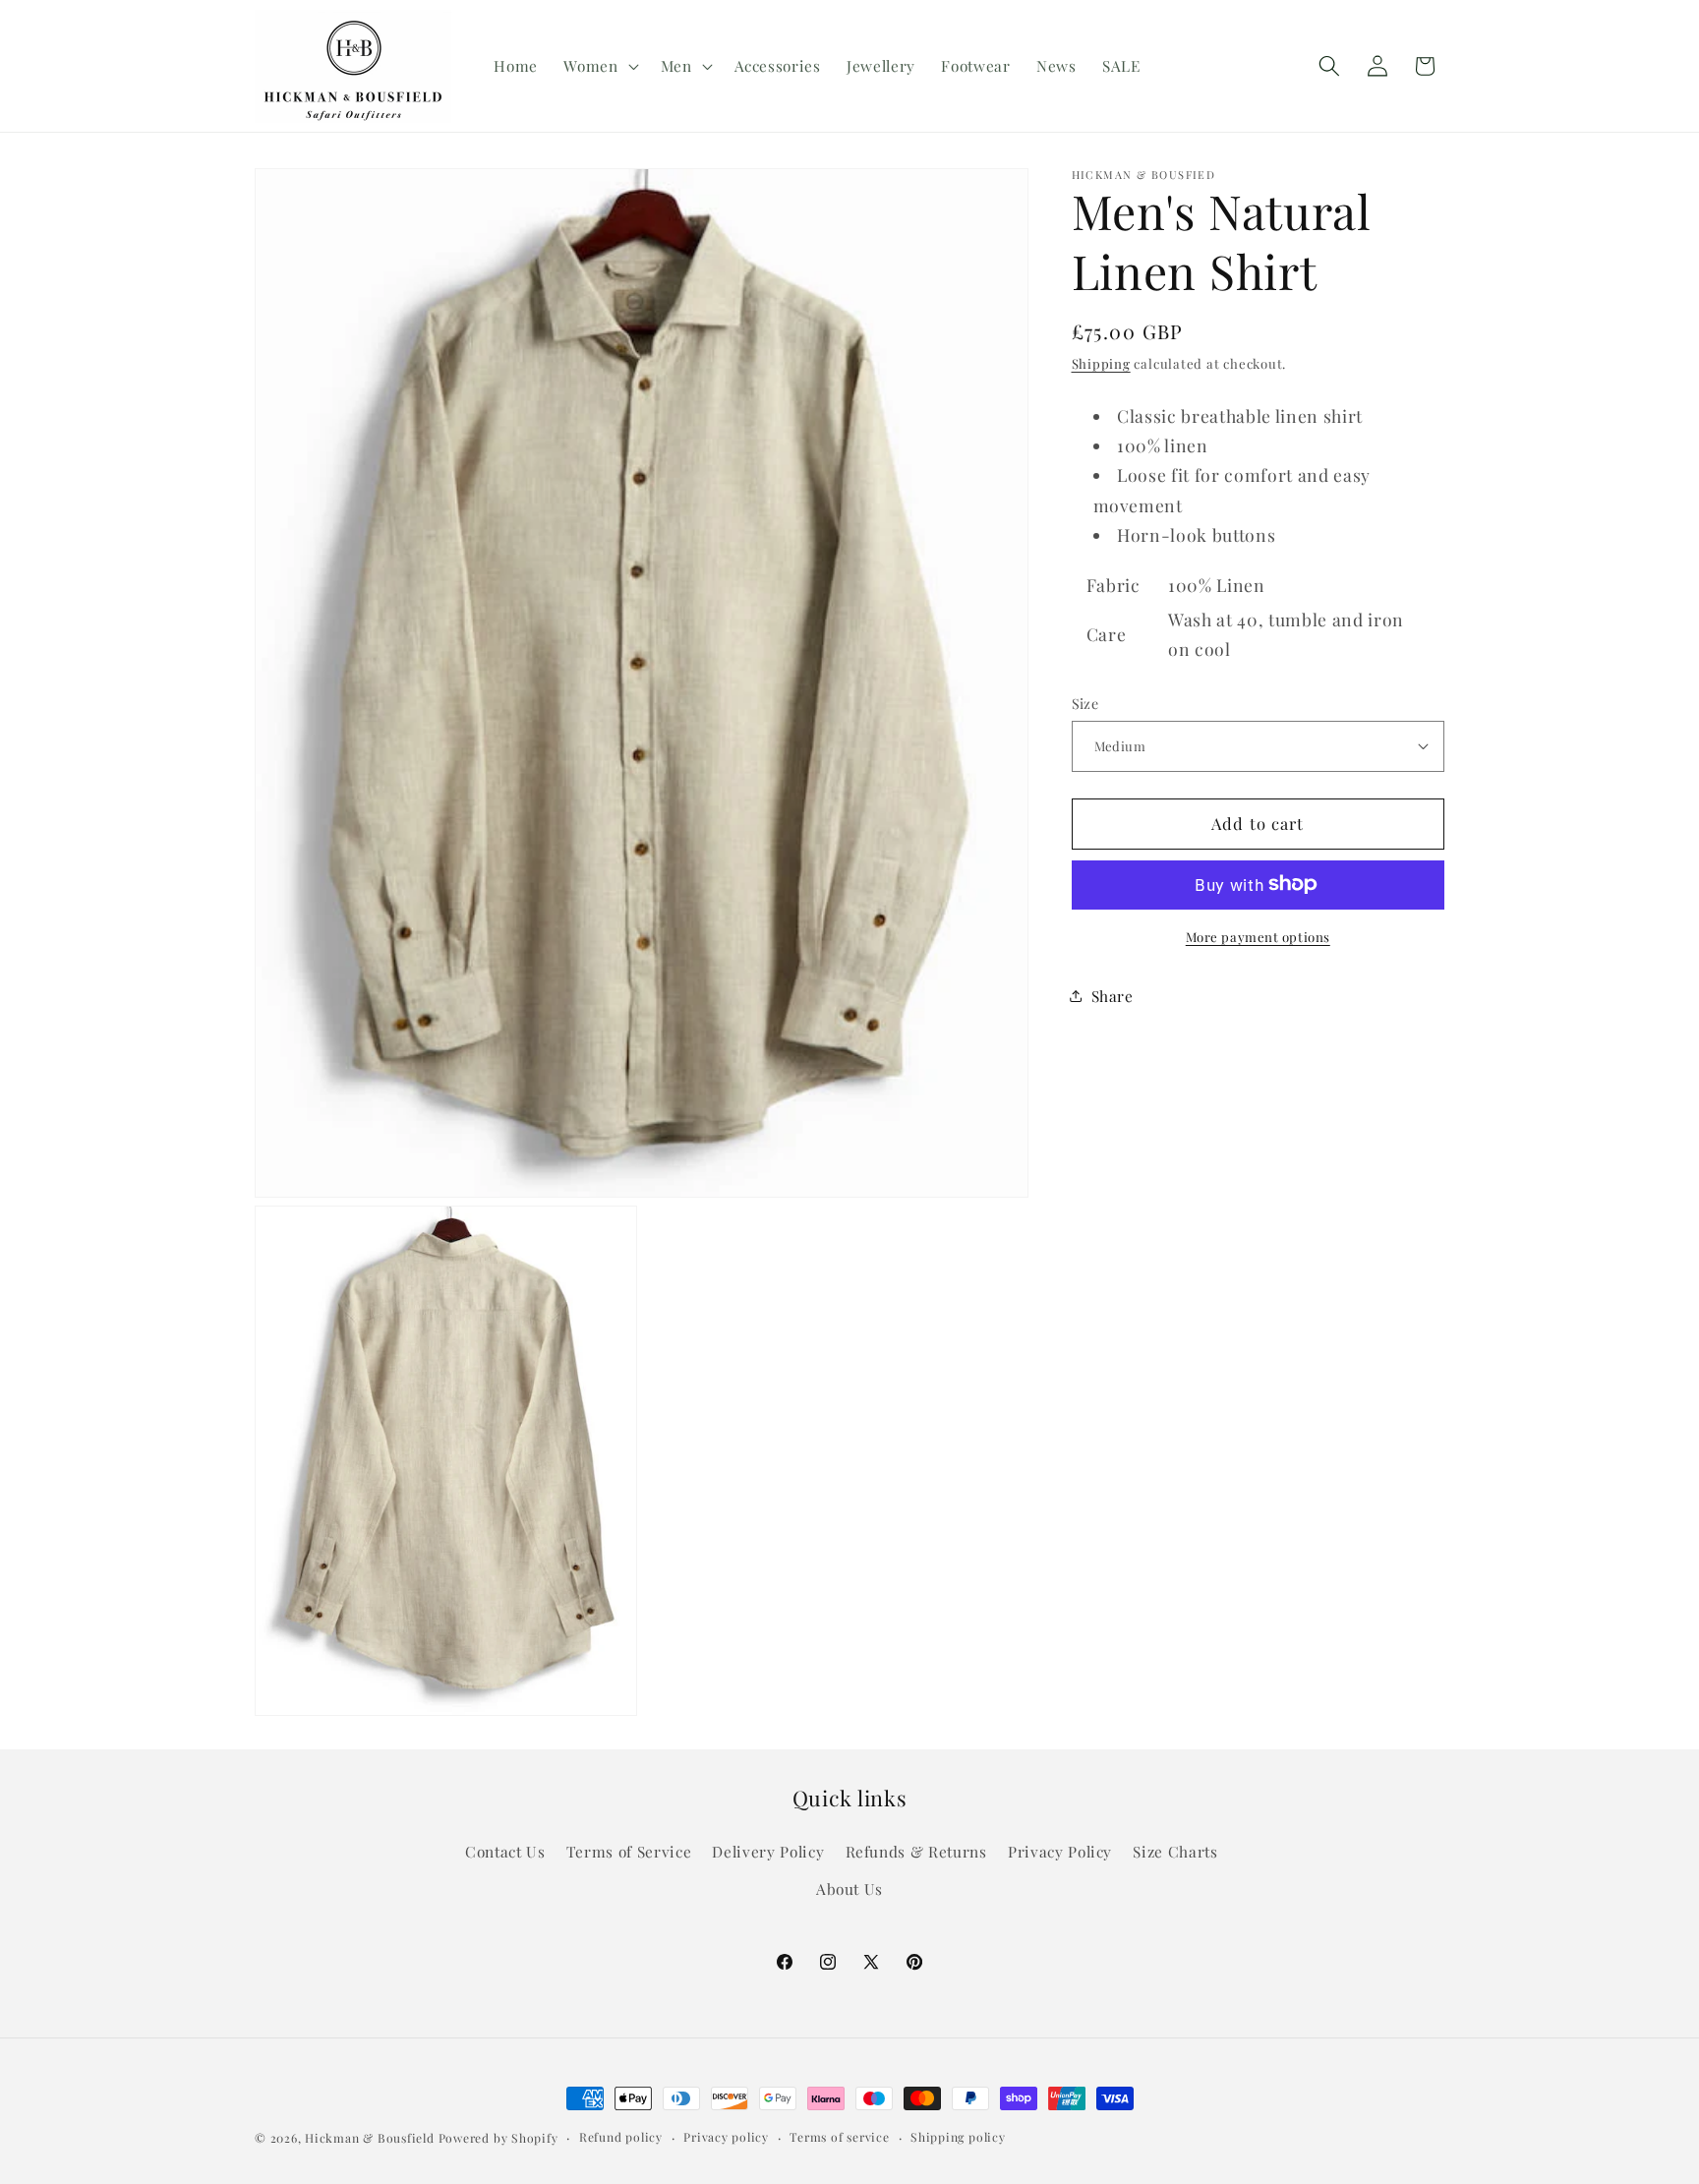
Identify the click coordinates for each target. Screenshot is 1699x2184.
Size (1085, 703)
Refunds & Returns (916, 1851)
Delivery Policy (768, 1851)
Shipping (1101, 362)
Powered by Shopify (498, 2138)
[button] (599, 66)
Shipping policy (958, 2137)
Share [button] (1113, 996)
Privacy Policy (1060, 1851)
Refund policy (621, 2137)
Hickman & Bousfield (370, 2138)
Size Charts (1175, 1851)
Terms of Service (629, 1851)
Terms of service (839, 2137)
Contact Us (505, 1851)
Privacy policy (726, 2137)
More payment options (1258, 936)
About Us (849, 1888)
